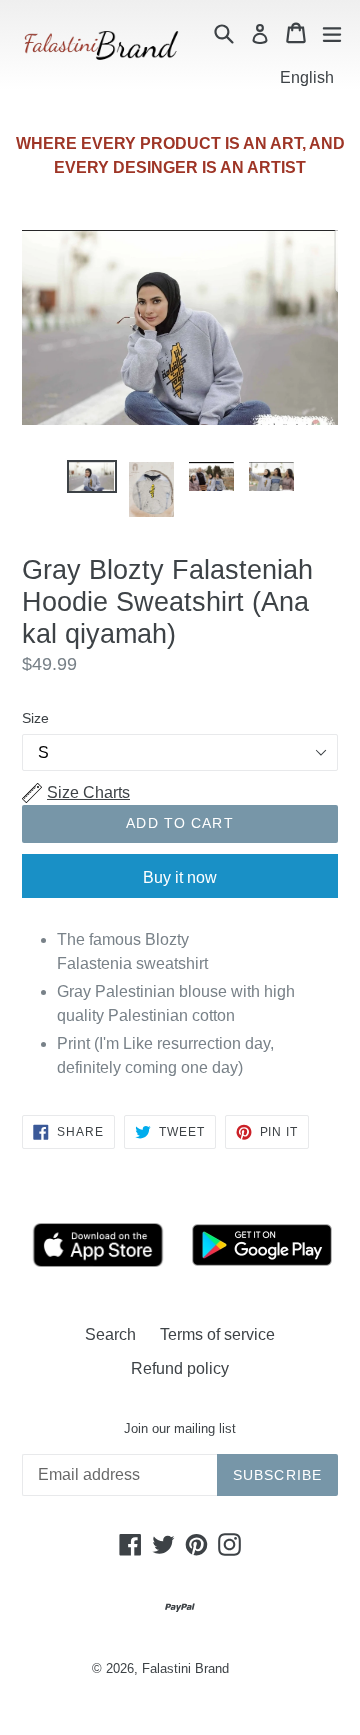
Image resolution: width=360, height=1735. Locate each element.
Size (35, 718)
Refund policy (180, 1368)
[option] (92, 476)
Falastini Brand (185, 1668)
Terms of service (217, 1334)
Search (110, 1334)
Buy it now (180, 877)
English (307, 77)
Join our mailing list (180, 1428)
